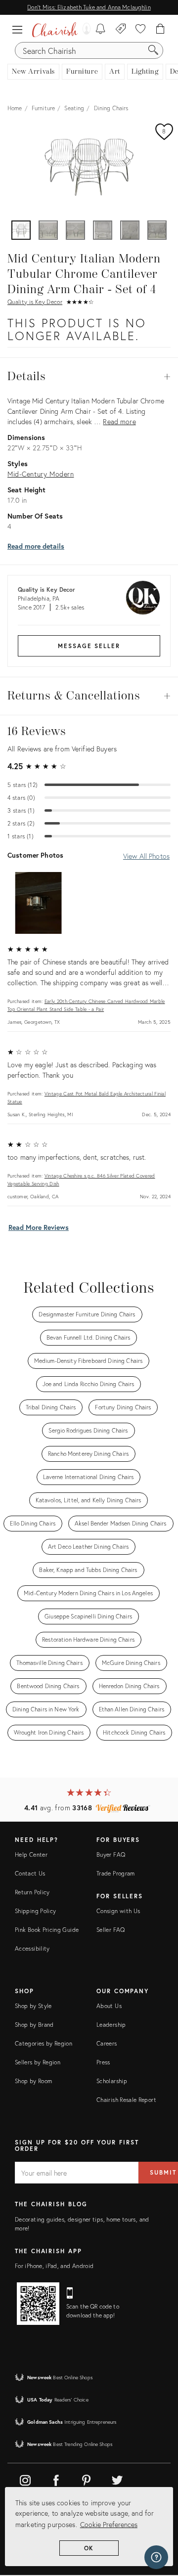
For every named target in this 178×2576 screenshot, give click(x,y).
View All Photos (146, 856)
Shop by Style (33, 2006)
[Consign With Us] (121, 30)
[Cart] (160, 30)
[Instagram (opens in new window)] (25, 2479)
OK (89, 2548)
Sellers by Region (38, 2062)
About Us (109, 2006)
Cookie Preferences (109, 2524)
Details (89, 377)
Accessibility (32, 1948)
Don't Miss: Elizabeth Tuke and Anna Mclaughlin (89, 7)
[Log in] (84, 30)
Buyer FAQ (111, 1855)
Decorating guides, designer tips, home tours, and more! (82, 2224)
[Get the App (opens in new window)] (38, 2304)
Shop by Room (33, 2081)
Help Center (31, 1855)
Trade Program (116, 1873)
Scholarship (112, 2081)
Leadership (111, 2025)
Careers (107, 2043)
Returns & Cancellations (89, 696)
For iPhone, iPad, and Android (54, 2266)
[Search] (153, 50)
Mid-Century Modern (41, 474)
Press (103, 2062)
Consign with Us (118, 1911)
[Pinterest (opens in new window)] (87, 2479)
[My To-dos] (101, 30)
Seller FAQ (111, 1930)
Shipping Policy (35, 1911)
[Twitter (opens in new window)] (117, 2479)
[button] (20, 30)
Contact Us (30, 1873)
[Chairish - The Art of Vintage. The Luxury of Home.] (55, 30)
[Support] (156, 2557)
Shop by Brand (34, 2025)
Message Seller (89, 646)
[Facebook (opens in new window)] (56, 2479)
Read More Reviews (39, 1227)
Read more (119, 421)
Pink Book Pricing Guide (47, 1930)
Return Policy (32, 1892)
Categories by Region (44, 2043)
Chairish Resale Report (126, 2100)
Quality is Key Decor (35, 302)
